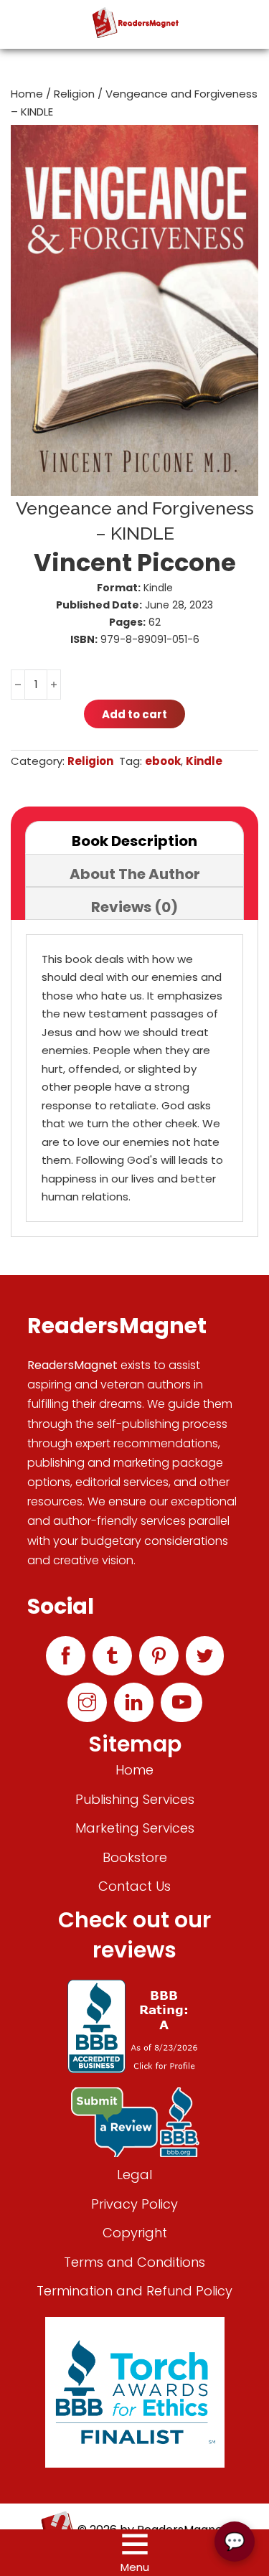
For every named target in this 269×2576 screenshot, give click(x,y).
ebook (163, 761)
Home (27, 94)
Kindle (204, 761)
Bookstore (135, 1857)
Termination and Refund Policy (134, 2291)
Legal (134, 2175)
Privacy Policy (134, 2204)
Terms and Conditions (134, 2262)
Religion (74, 94)
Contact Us (134, 1886)
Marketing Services (135, 1828)
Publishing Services (135, 1799)
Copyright (135, 2233)
